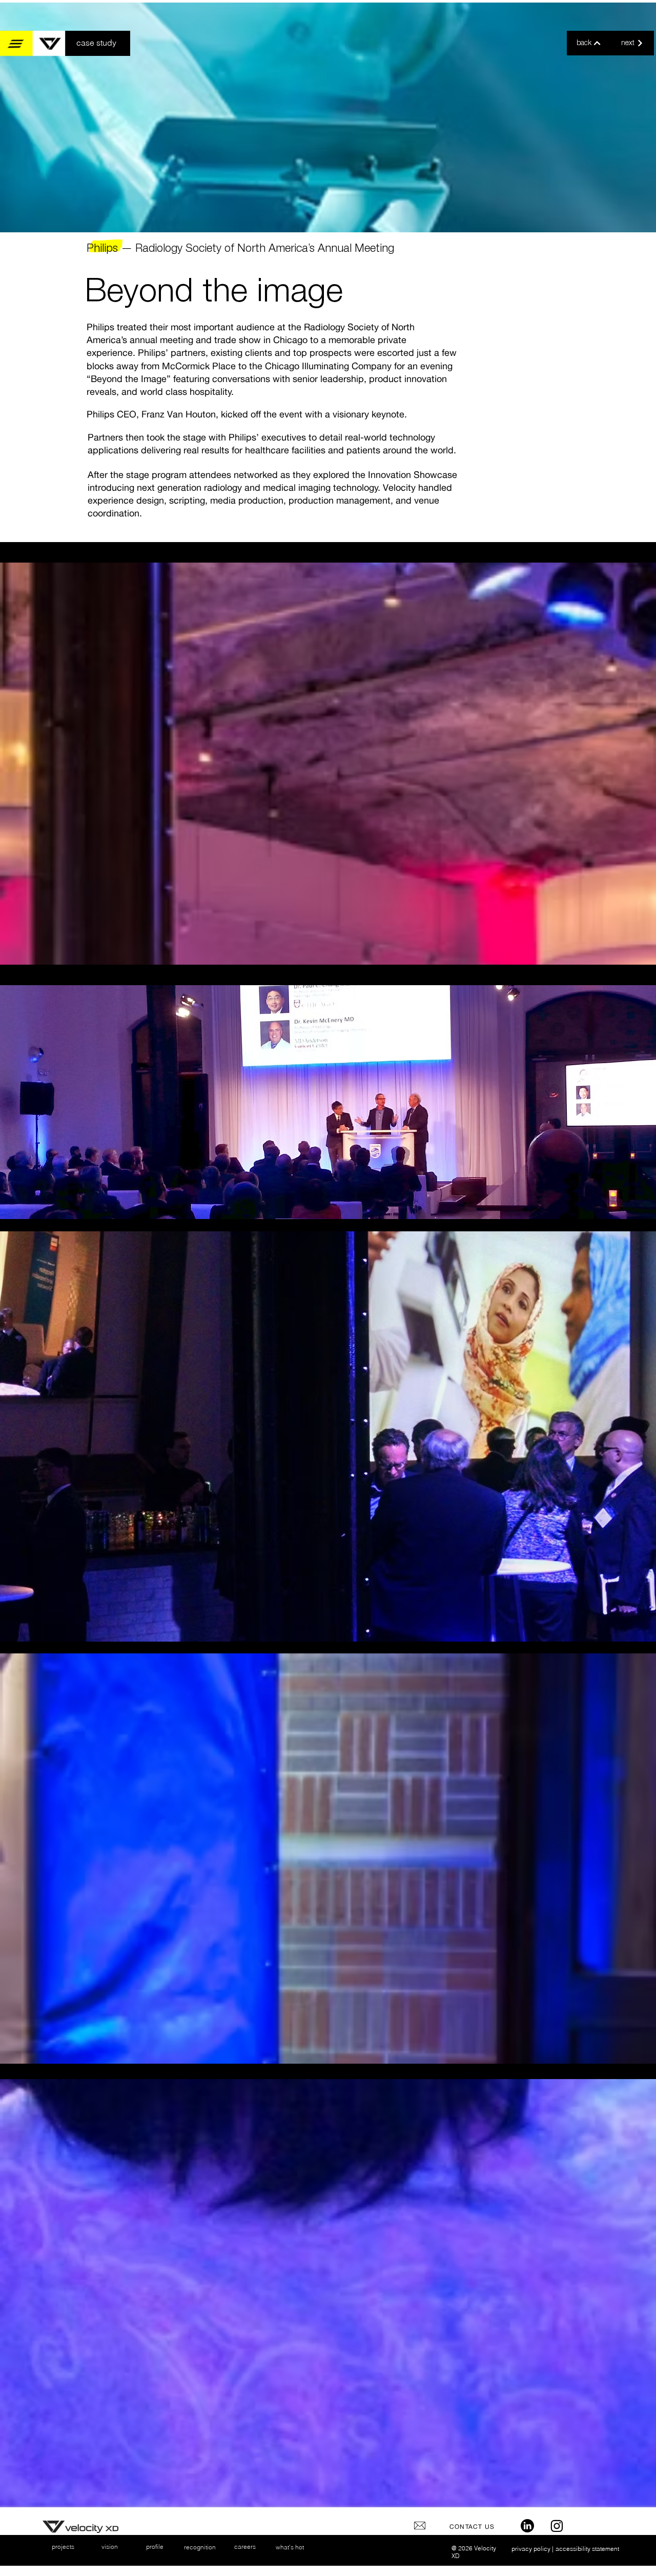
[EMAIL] (420, 2526)
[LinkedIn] (527, 2526)
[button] (33, 43)
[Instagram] (557, 2526)
